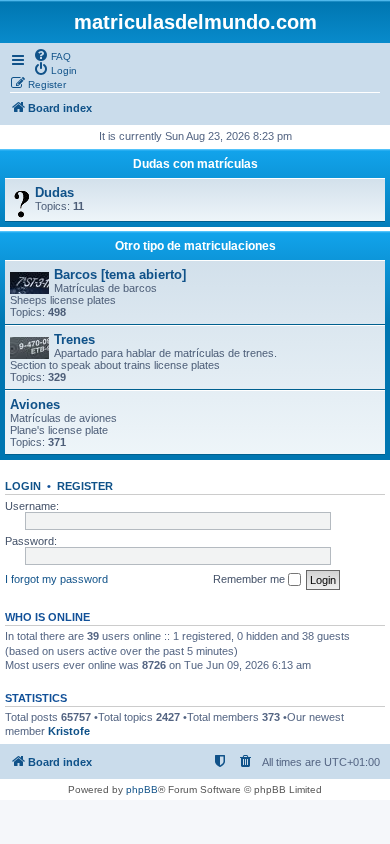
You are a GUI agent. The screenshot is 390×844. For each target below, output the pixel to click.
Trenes (74, 339)
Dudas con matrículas (195, 164)
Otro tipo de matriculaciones (195, 246)
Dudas (54, 192)
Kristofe (69, 731)
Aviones (35, 404)
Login (23, 486)
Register (85, 486)
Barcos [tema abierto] (120, 274)
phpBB (142, 789)
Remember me (250, 579)
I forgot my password (56, 579)
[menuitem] (52, 55)
